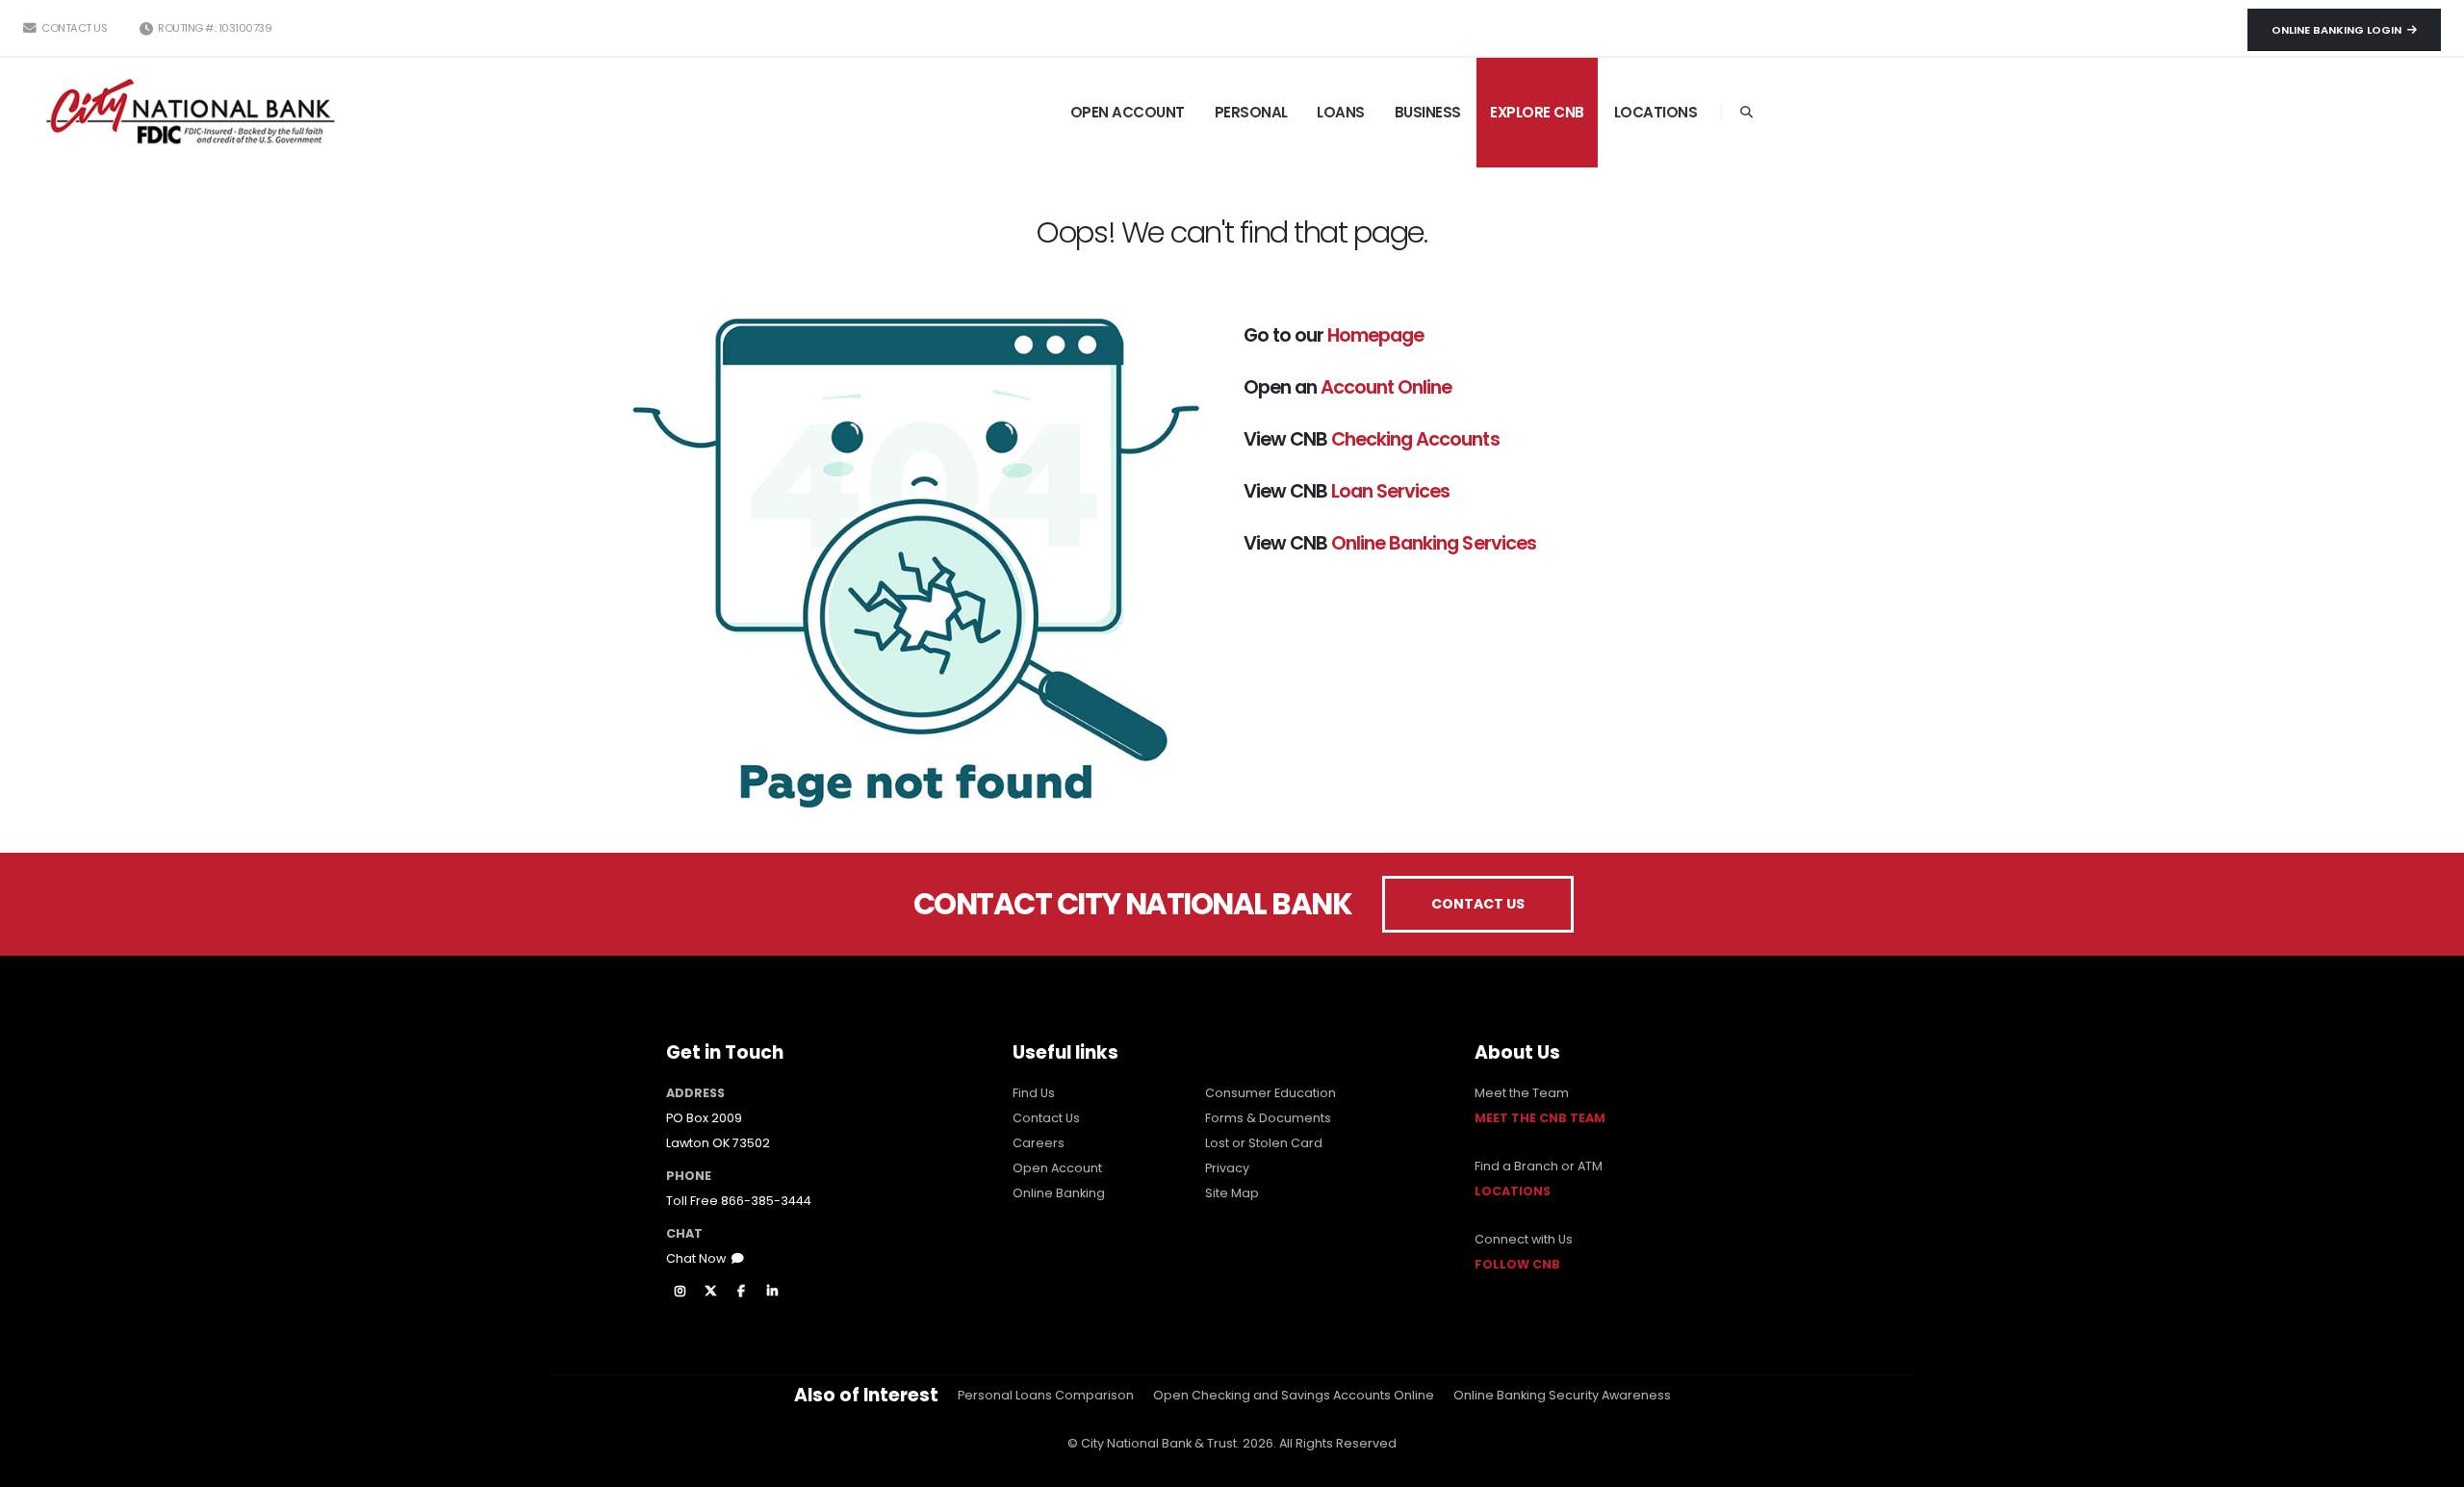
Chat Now (699, 1258)
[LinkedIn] (772, 1292)
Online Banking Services (1433, 543)
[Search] (1746, 113)
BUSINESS (1428, 112)
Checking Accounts (1415, 439)
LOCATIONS (1656, 112)
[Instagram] (680, 1292)
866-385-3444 (766, 1201)
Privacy (1227, 1168)
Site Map (1232, 1193)
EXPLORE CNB (1537, 112)
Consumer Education (1270, 1093)
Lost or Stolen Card (1264, 1143)
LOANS (1341, 112)
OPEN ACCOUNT (1128, 112)
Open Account (1057, 1168)
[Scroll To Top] (2430, 1465)
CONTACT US (1478, 904)
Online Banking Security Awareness (1562, 1395)
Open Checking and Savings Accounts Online (1294, 1395)
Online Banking (1059, 1193)
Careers (1039, 1143)
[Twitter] (710, 1292)
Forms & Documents (1268, 1118)
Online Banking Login (2339, 30)
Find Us (1034, 1093)
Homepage (1375, 335)
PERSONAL (1251, 112)
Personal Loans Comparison (1046, 1395)
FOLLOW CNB (1517, 1264)
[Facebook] (741, 1292)
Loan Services (1390, 491)
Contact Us (73, 28)
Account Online (1386, 387)
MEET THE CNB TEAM (1540, 1118)
